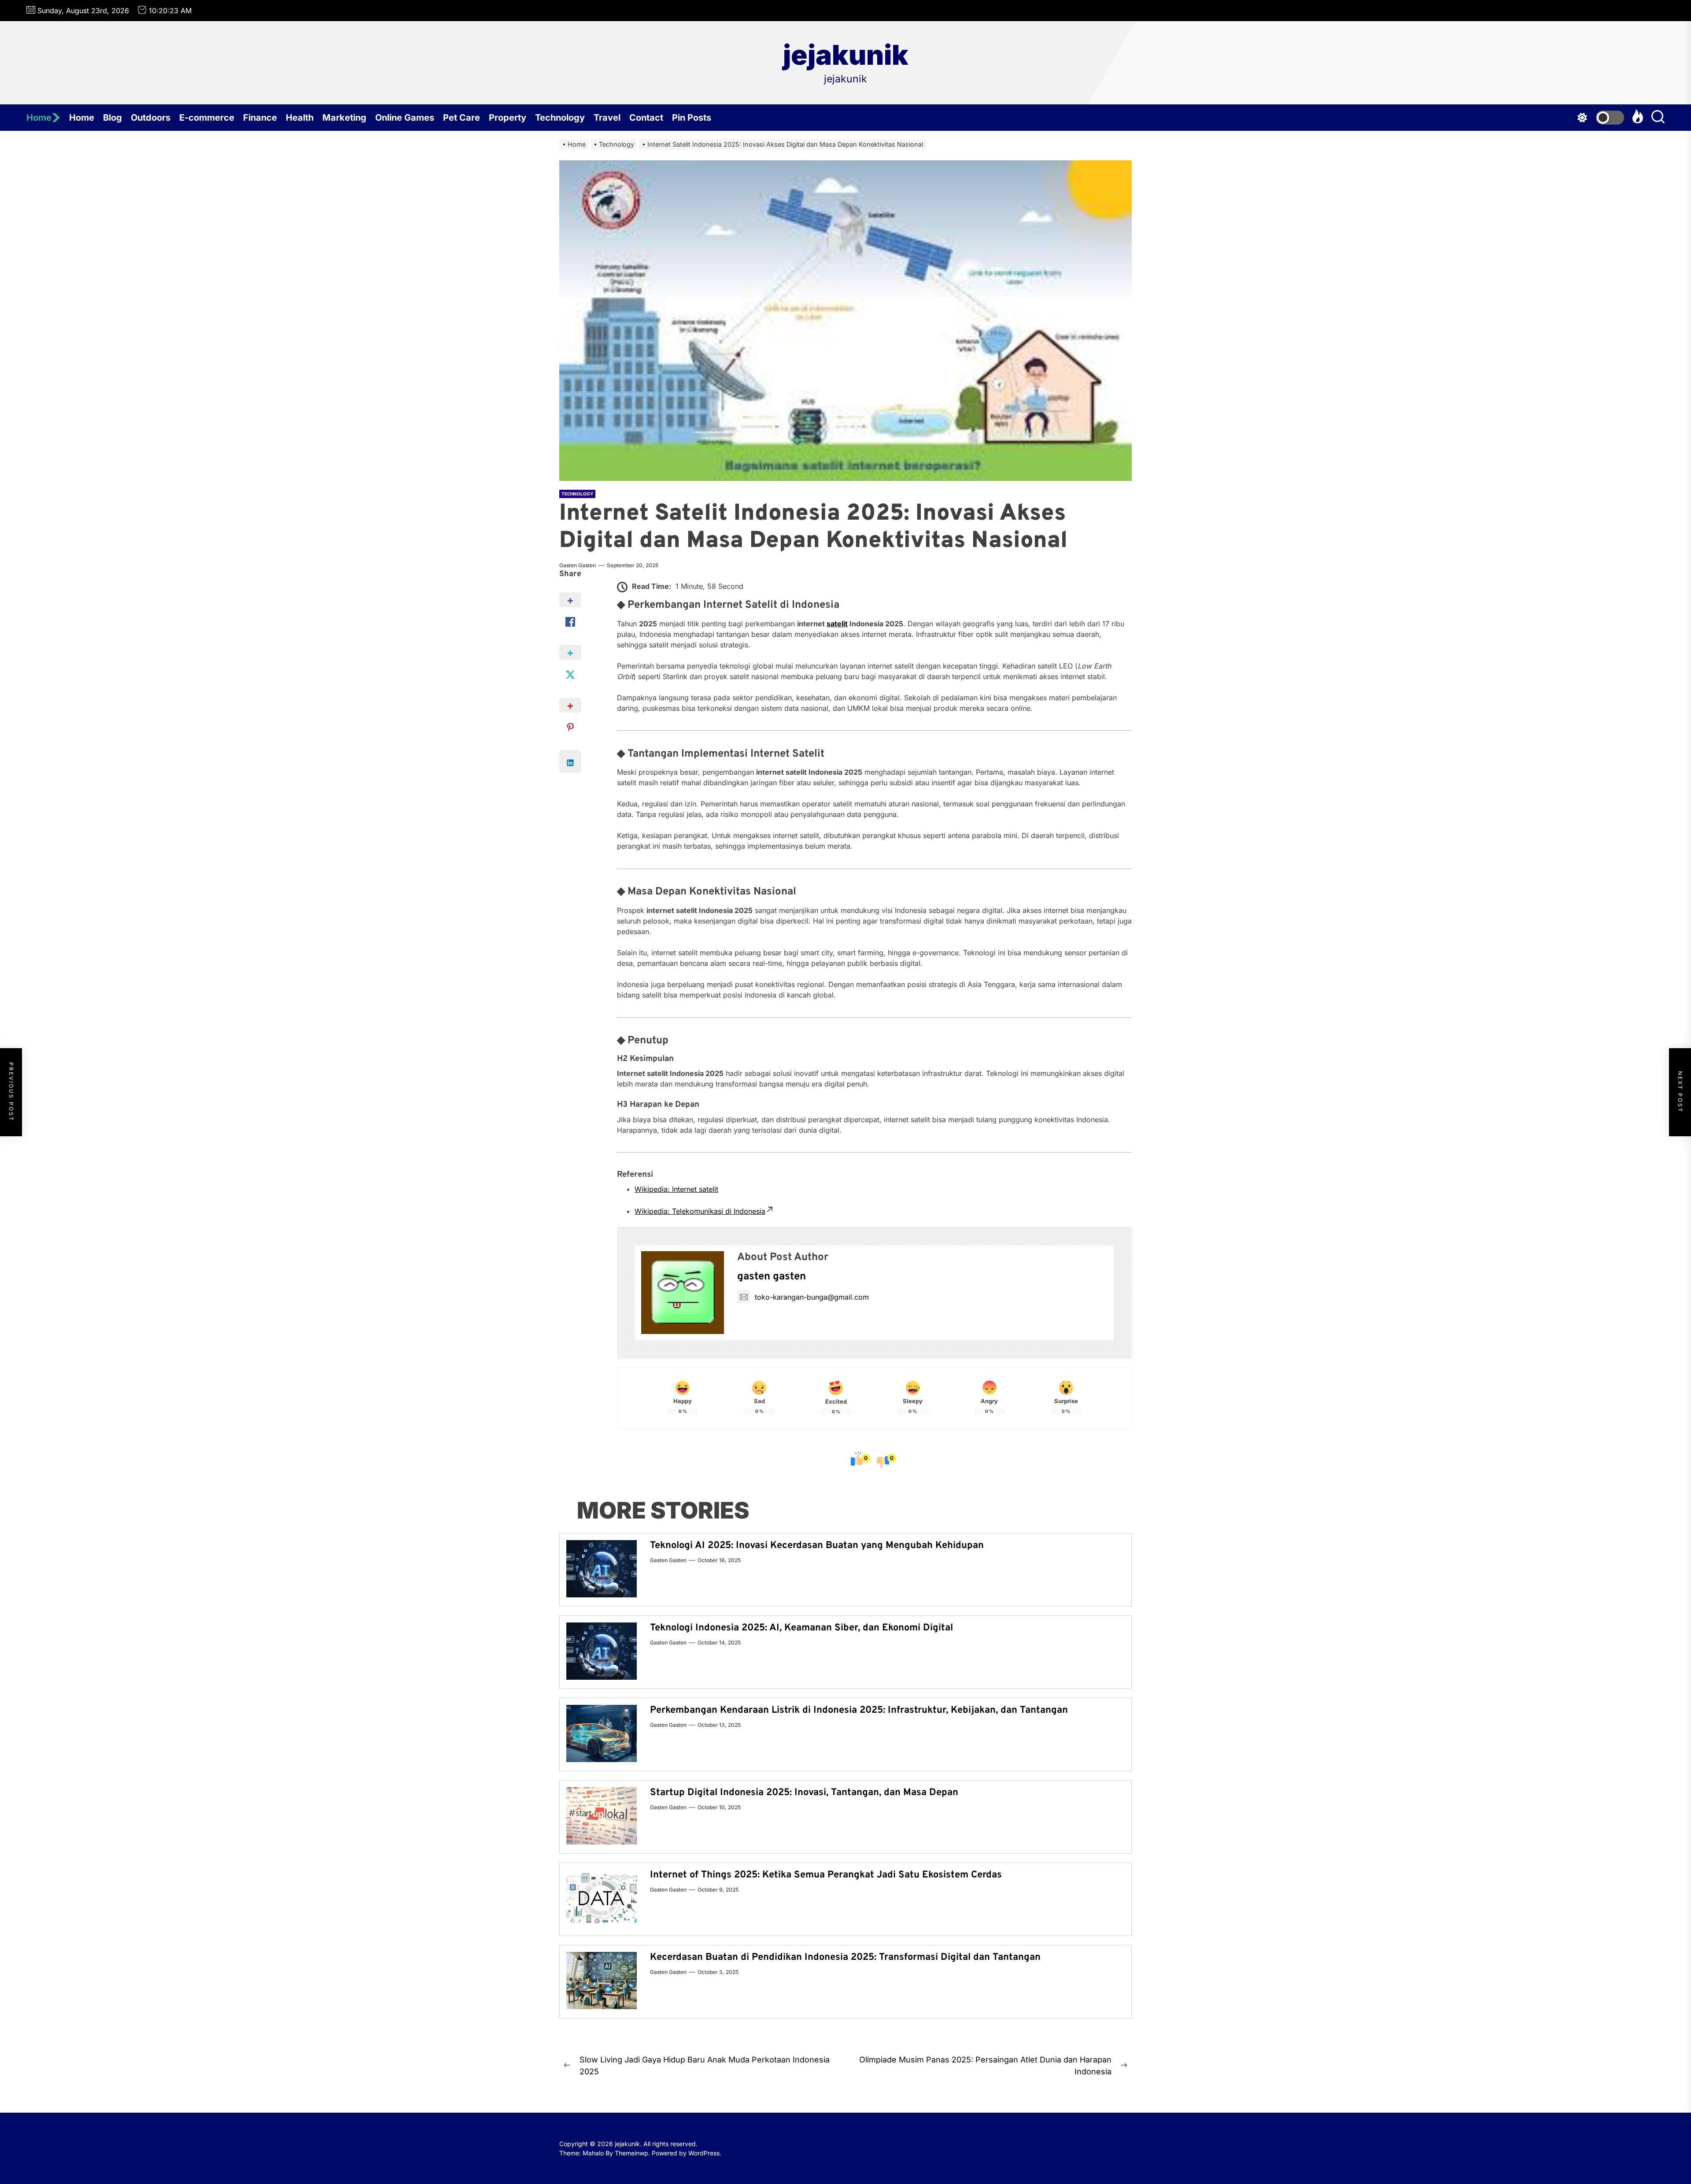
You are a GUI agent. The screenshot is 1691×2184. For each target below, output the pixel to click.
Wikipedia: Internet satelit (676, 1189)
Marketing (344, 118)
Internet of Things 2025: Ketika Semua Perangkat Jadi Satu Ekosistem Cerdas (826, 1875)
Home (39, 118)
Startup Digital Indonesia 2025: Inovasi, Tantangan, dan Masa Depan (804, 1793)
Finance (260, 118)
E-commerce (207, 118)
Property (508, 118)
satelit (837, 624)
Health (300, 118)
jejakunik (846, 55)
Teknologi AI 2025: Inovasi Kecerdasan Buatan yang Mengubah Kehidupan (817, 1546)
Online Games (405, 118)
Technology (560, 118)
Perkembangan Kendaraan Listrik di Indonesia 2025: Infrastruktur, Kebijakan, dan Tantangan (859, 1710)
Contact (646, 118)
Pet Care (462, 118)
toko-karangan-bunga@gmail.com (812, 1297)
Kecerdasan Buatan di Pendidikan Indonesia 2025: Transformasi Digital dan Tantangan (845, 1957)
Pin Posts (692, 118)
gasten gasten (578, 565)
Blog (113, 118)
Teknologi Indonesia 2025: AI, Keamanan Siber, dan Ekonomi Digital (801, 1628)
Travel (607, 118)
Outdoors (151, 118)
